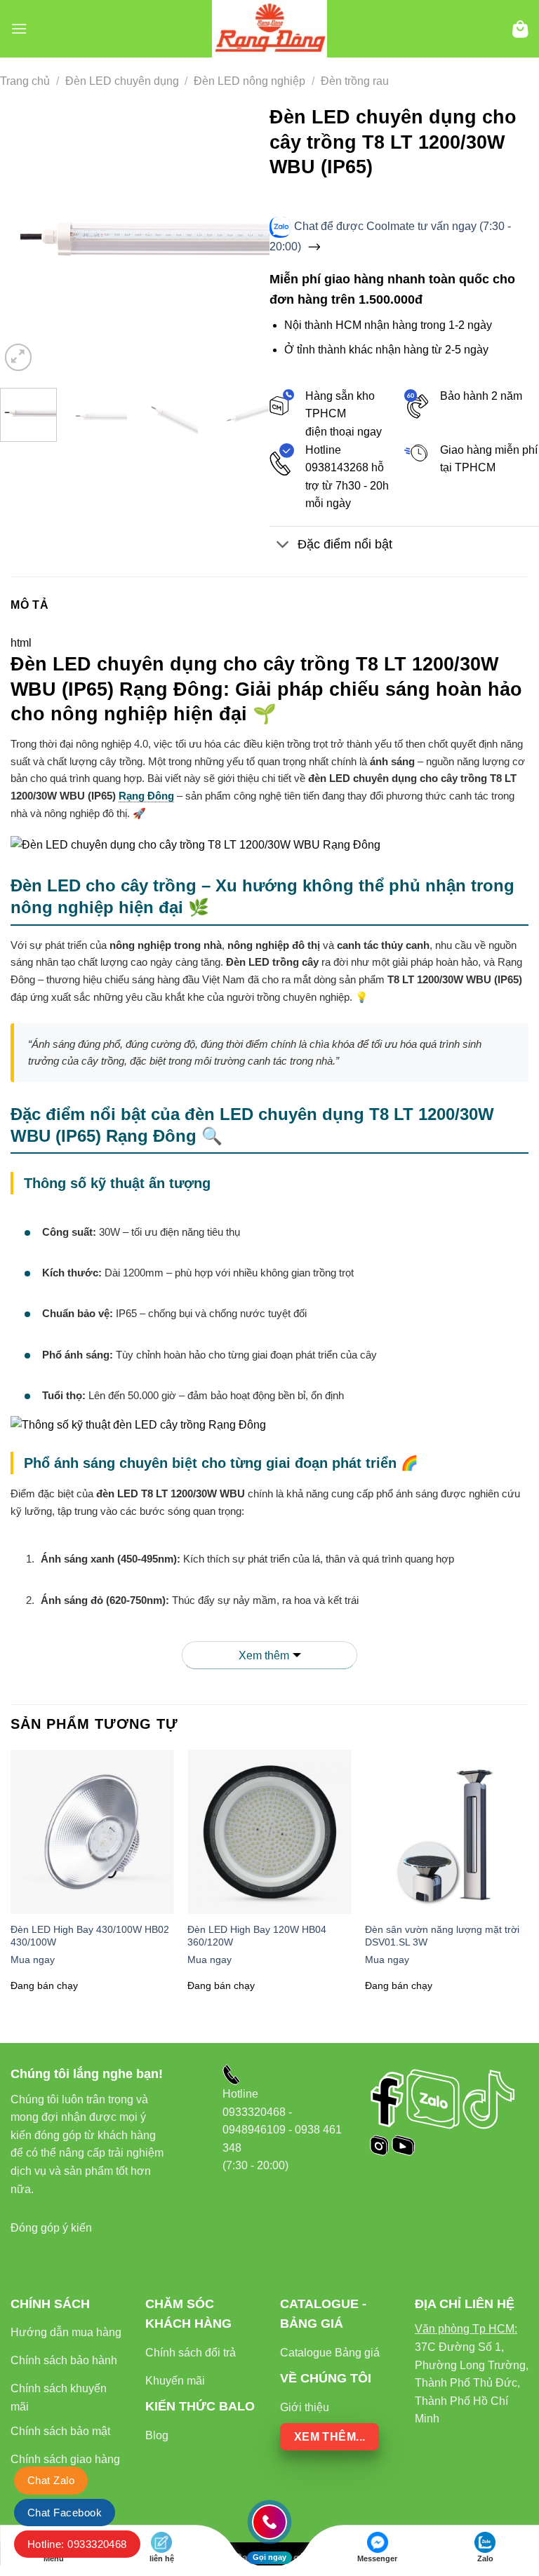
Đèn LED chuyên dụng (122, 81)
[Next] (246, 240)
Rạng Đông (146, 796)
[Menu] (19, 28)
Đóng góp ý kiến (51, 2228)
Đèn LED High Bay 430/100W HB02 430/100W (90, 1936)
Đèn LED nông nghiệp (249, 81)
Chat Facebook (65, 2513)
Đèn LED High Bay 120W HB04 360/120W (257, 1936)
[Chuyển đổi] (283, 546)
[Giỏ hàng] (520, 29)
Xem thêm (264, 1655)
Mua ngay (33, 1960)
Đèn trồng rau (355, 81)
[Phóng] (19, 357)
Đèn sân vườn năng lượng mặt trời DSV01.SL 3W (442, 1936)
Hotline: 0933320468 (77, 2544)
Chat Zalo (51, 2480)
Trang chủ (25, 81)
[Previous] (23, 240)
